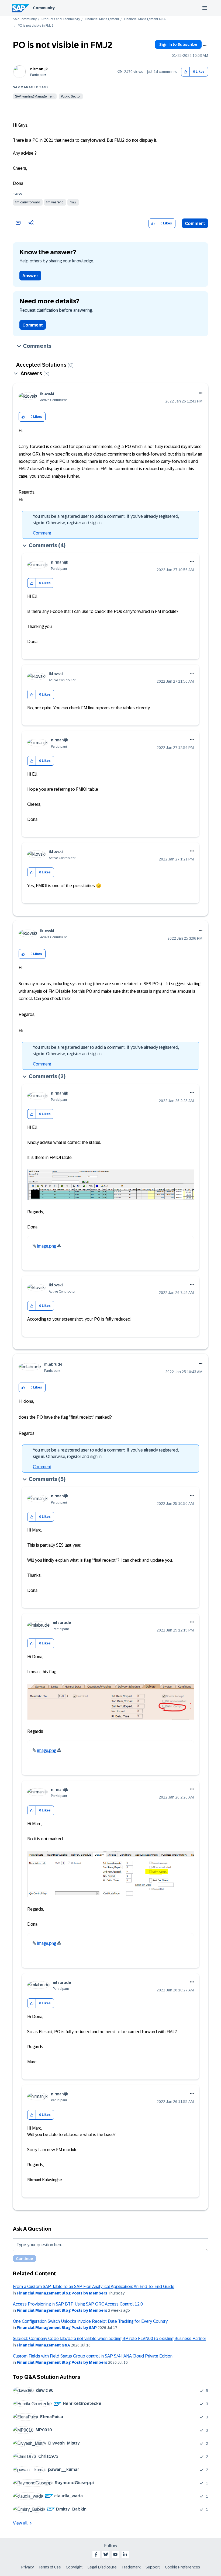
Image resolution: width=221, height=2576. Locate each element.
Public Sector (71, 96)
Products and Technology (61, 19)
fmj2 (73, 202)
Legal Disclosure (102, 2567)
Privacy (27, 2567)
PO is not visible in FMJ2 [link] (36, 26)
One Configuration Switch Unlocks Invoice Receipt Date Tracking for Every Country (90, 2321)
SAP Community (25, 19)
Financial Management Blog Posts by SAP (57, 2328)
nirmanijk (39, 69)
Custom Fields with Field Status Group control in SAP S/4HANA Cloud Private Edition (93, 2356)
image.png (47, 1246)
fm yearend (55, 202)
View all (20, 2523)
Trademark (131, 2567)
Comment (195, 223)
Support (153, 2567)
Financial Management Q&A (145, 19)
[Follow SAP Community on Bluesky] (106, 2554)
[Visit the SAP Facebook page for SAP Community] (96, 2554)
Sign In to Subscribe (178, 44)
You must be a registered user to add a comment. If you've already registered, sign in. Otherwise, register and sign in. (106, 520)
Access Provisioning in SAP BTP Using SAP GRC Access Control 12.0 (78, 2304)
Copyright (74, 2567)
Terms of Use (50, 2567)
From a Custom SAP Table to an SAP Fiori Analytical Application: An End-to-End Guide (94, 2287)
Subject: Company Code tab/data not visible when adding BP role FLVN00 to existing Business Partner (110, 2339)
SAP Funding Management (35, 96)
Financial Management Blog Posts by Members (62, 2293)
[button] (186, 72)
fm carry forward (28, 202)
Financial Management (102, 19)
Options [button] (205, 45)
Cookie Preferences (182, 2567)
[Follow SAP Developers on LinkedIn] (125, 2554)
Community (44, 8)
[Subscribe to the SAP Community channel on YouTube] (115, 2554)
